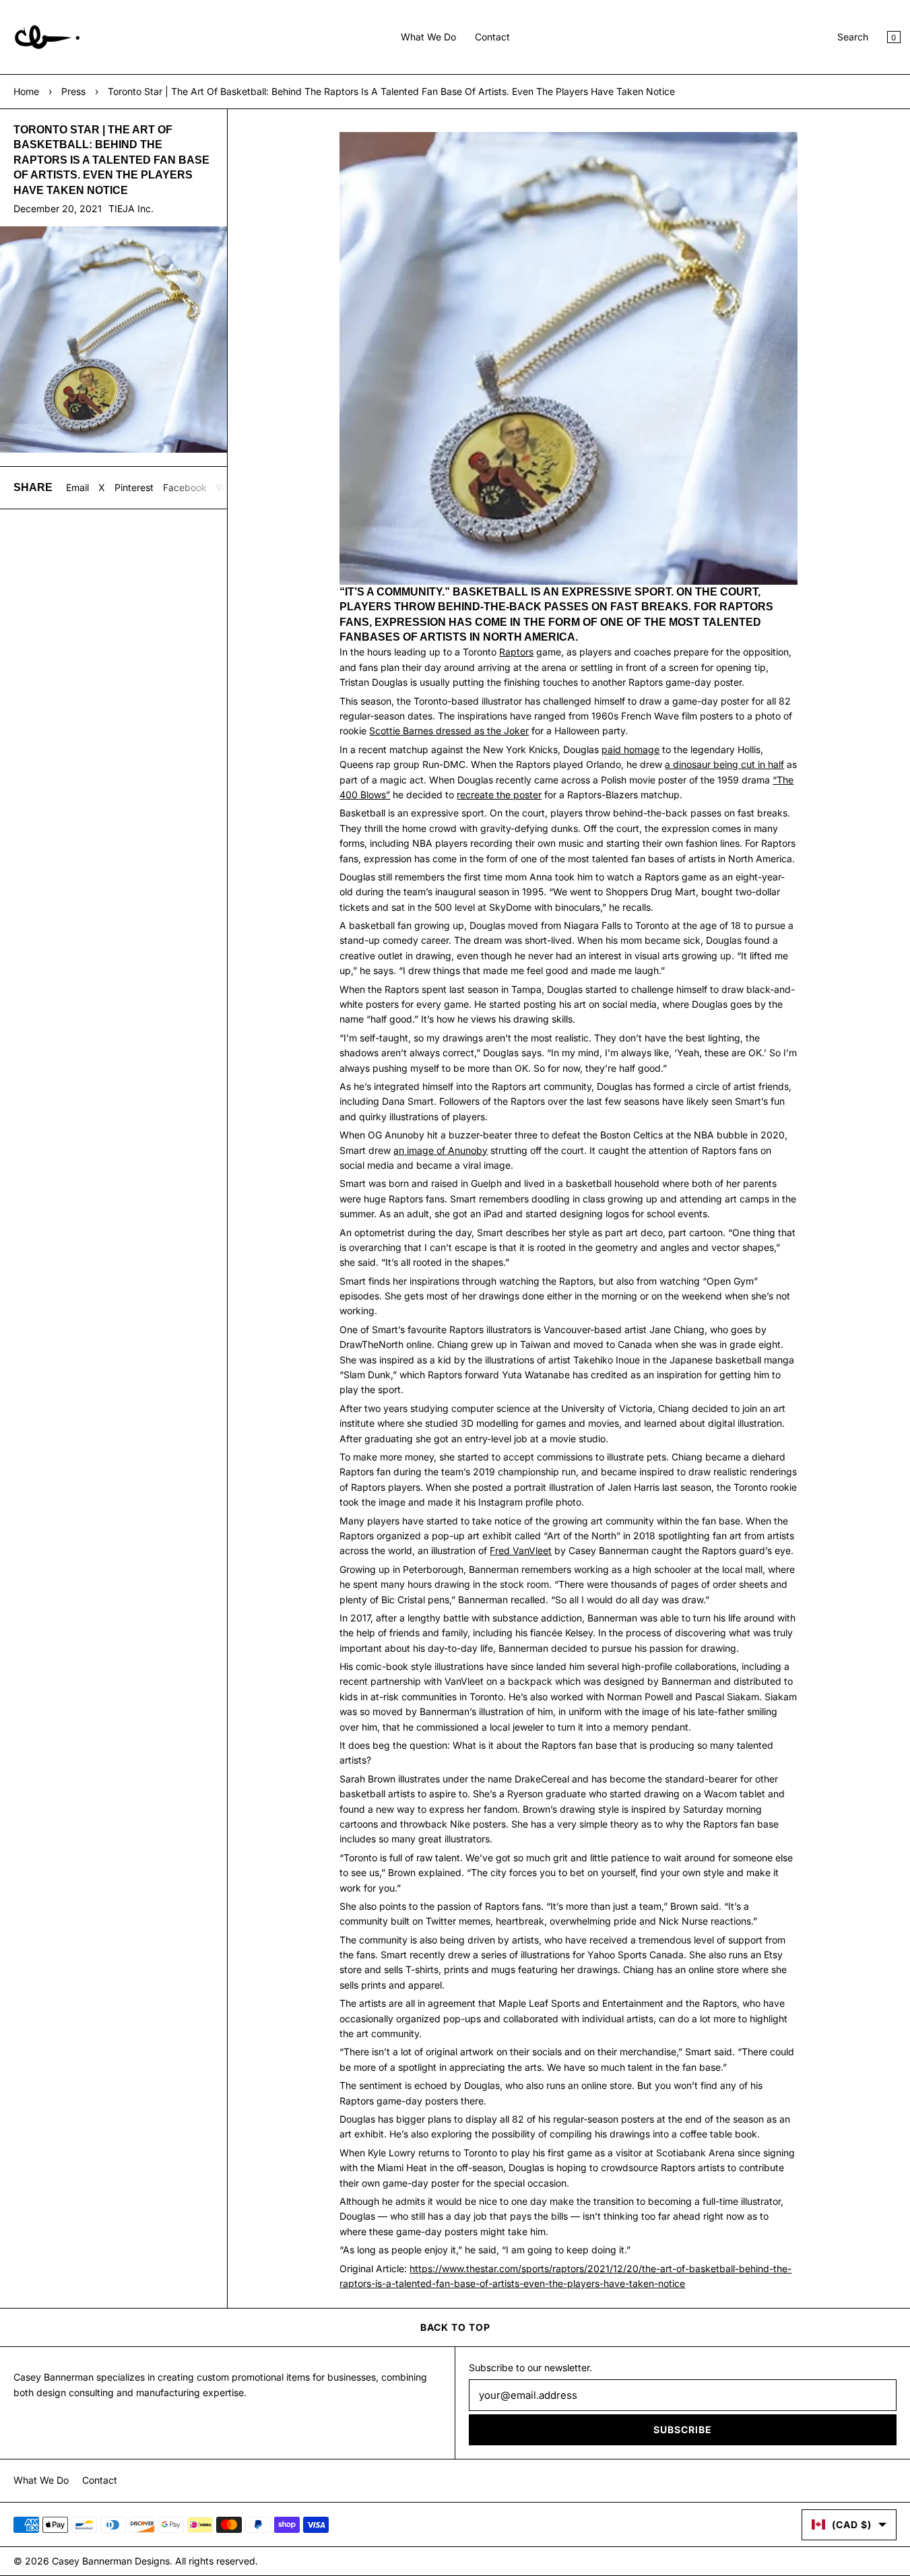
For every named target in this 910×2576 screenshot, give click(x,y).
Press (73, 91)
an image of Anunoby (441, 1150)
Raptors (516, 652)
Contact (492, 37)
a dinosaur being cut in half (724, 764)
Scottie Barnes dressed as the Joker (449, 731)
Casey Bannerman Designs (111, 2561)
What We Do (428, 37)
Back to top (455, 2327)
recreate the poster (499, 795)
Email (77, 487)
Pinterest (134, 487)
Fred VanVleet (521, 1550)
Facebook (185, 487)
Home (26, 91)
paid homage (630, 749)
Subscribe (683, 2429)
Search (853, 37)
